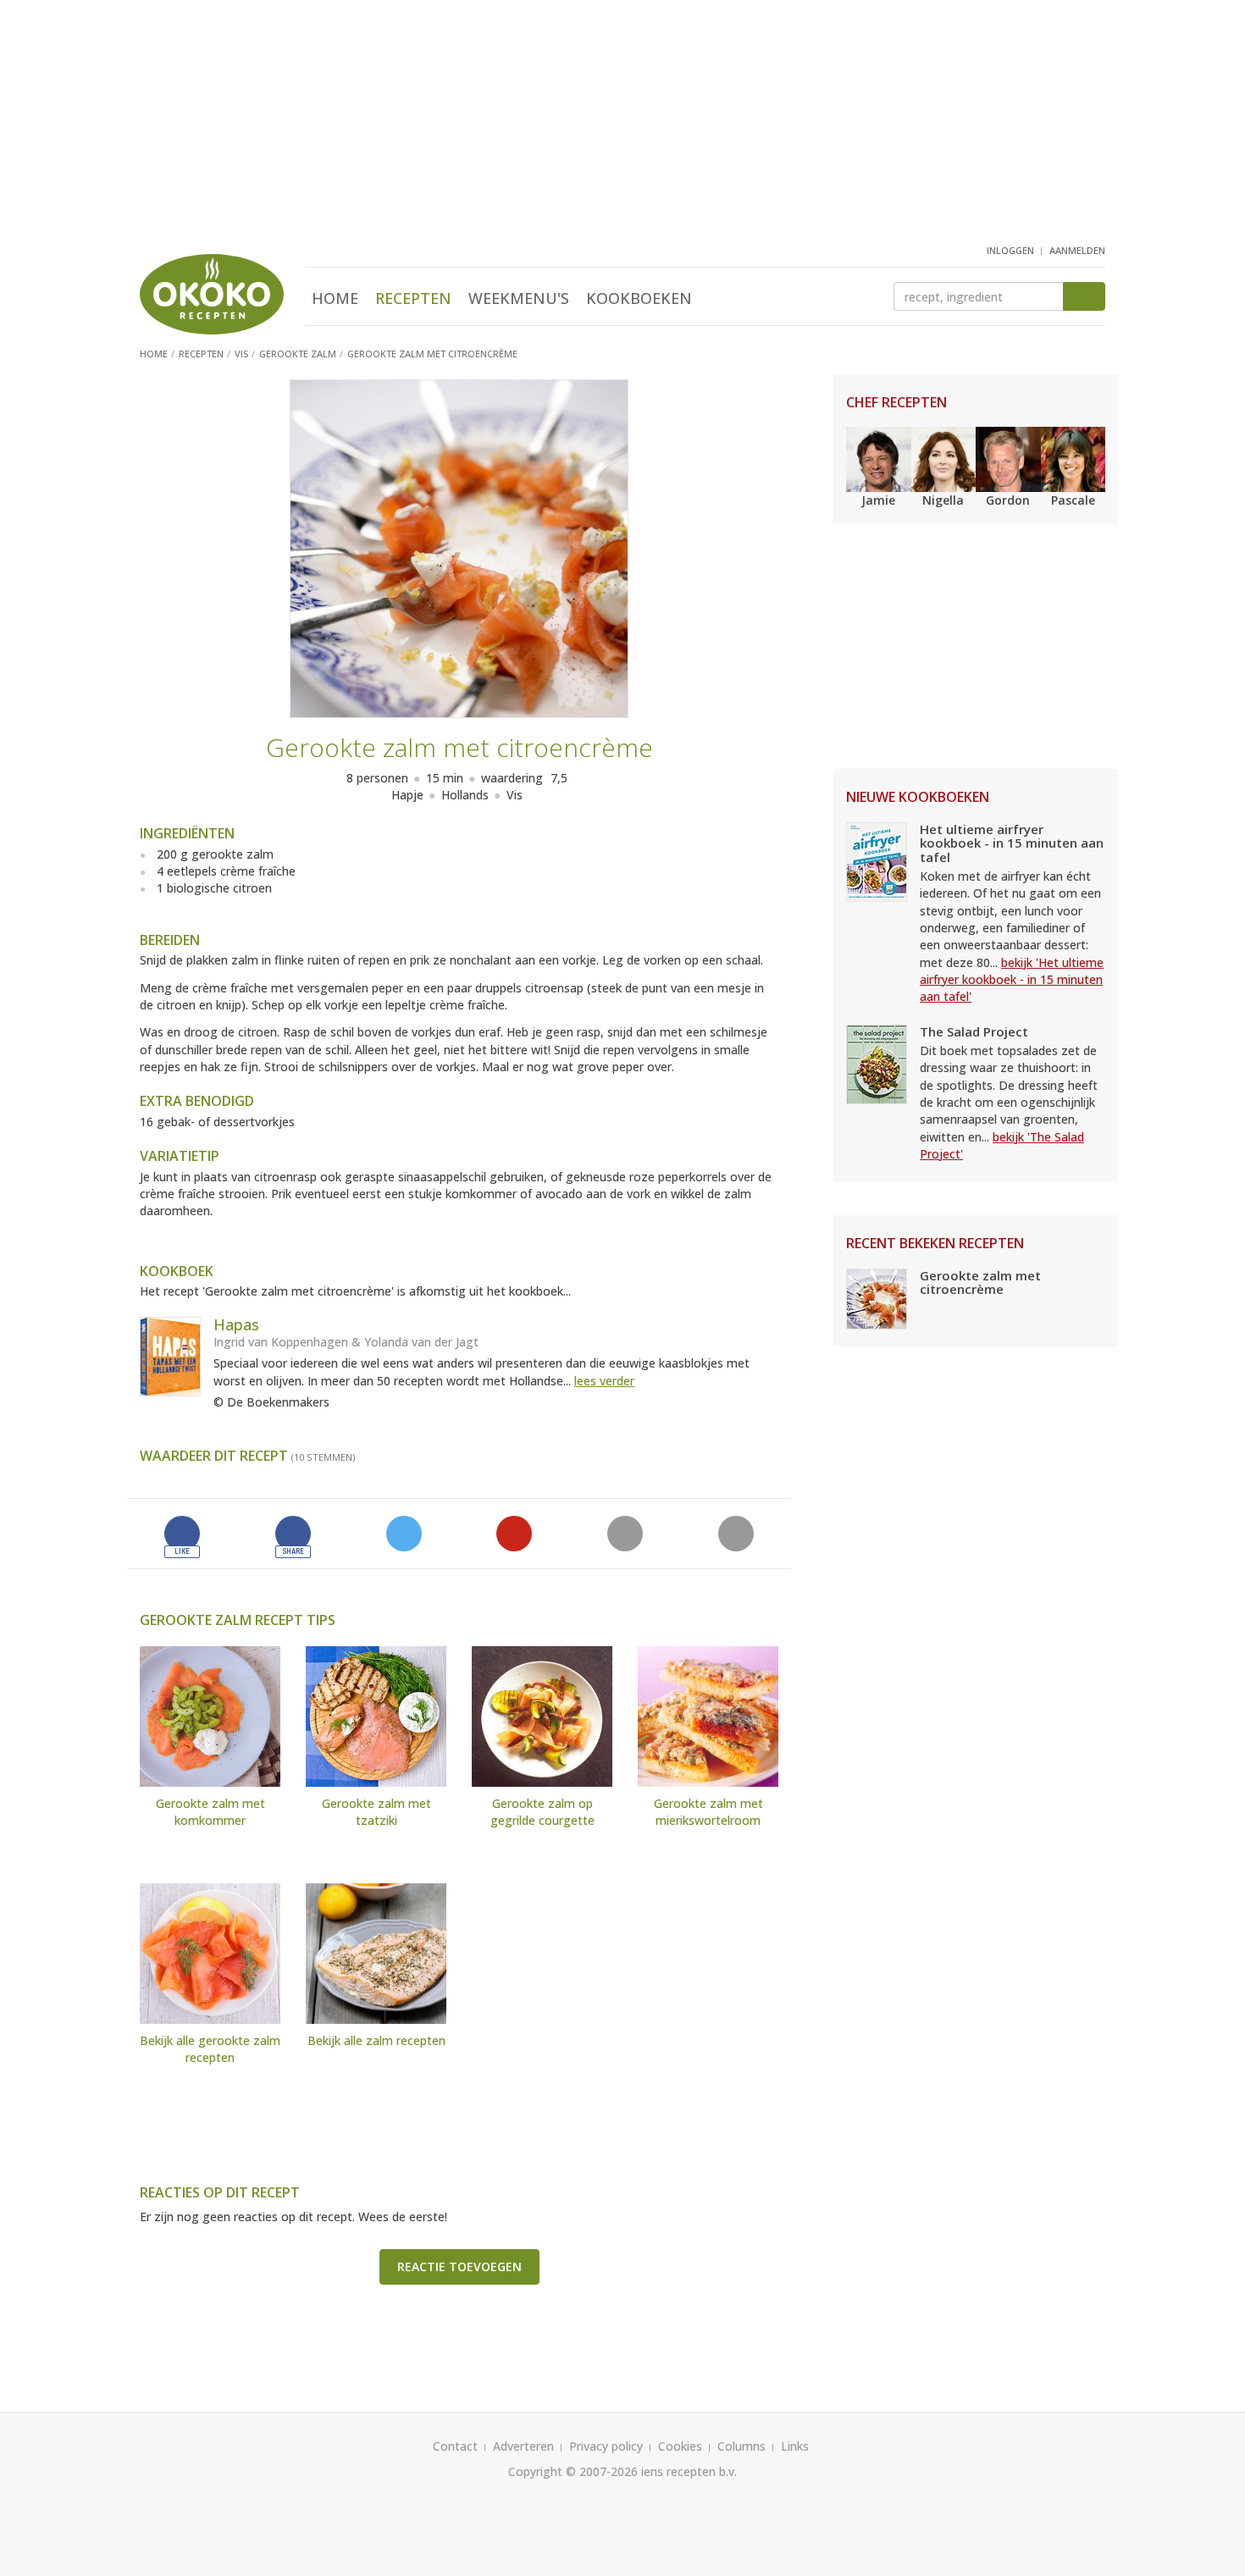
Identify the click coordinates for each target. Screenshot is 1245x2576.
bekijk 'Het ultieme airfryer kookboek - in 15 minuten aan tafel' (1012, 980)
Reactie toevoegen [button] (459, 2266)
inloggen (1010, 250)
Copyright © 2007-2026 (573, 2471)
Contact (455, 2446)
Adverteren (523, 2446)
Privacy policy (606, 2446)
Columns (741, 2446)
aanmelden (1077, 250)
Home (335, 298)
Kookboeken (639, 298)
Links (795, 2446)
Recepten (413, 298)
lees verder (604, 1381)
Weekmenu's (519, 298)
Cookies (680, 2446)
